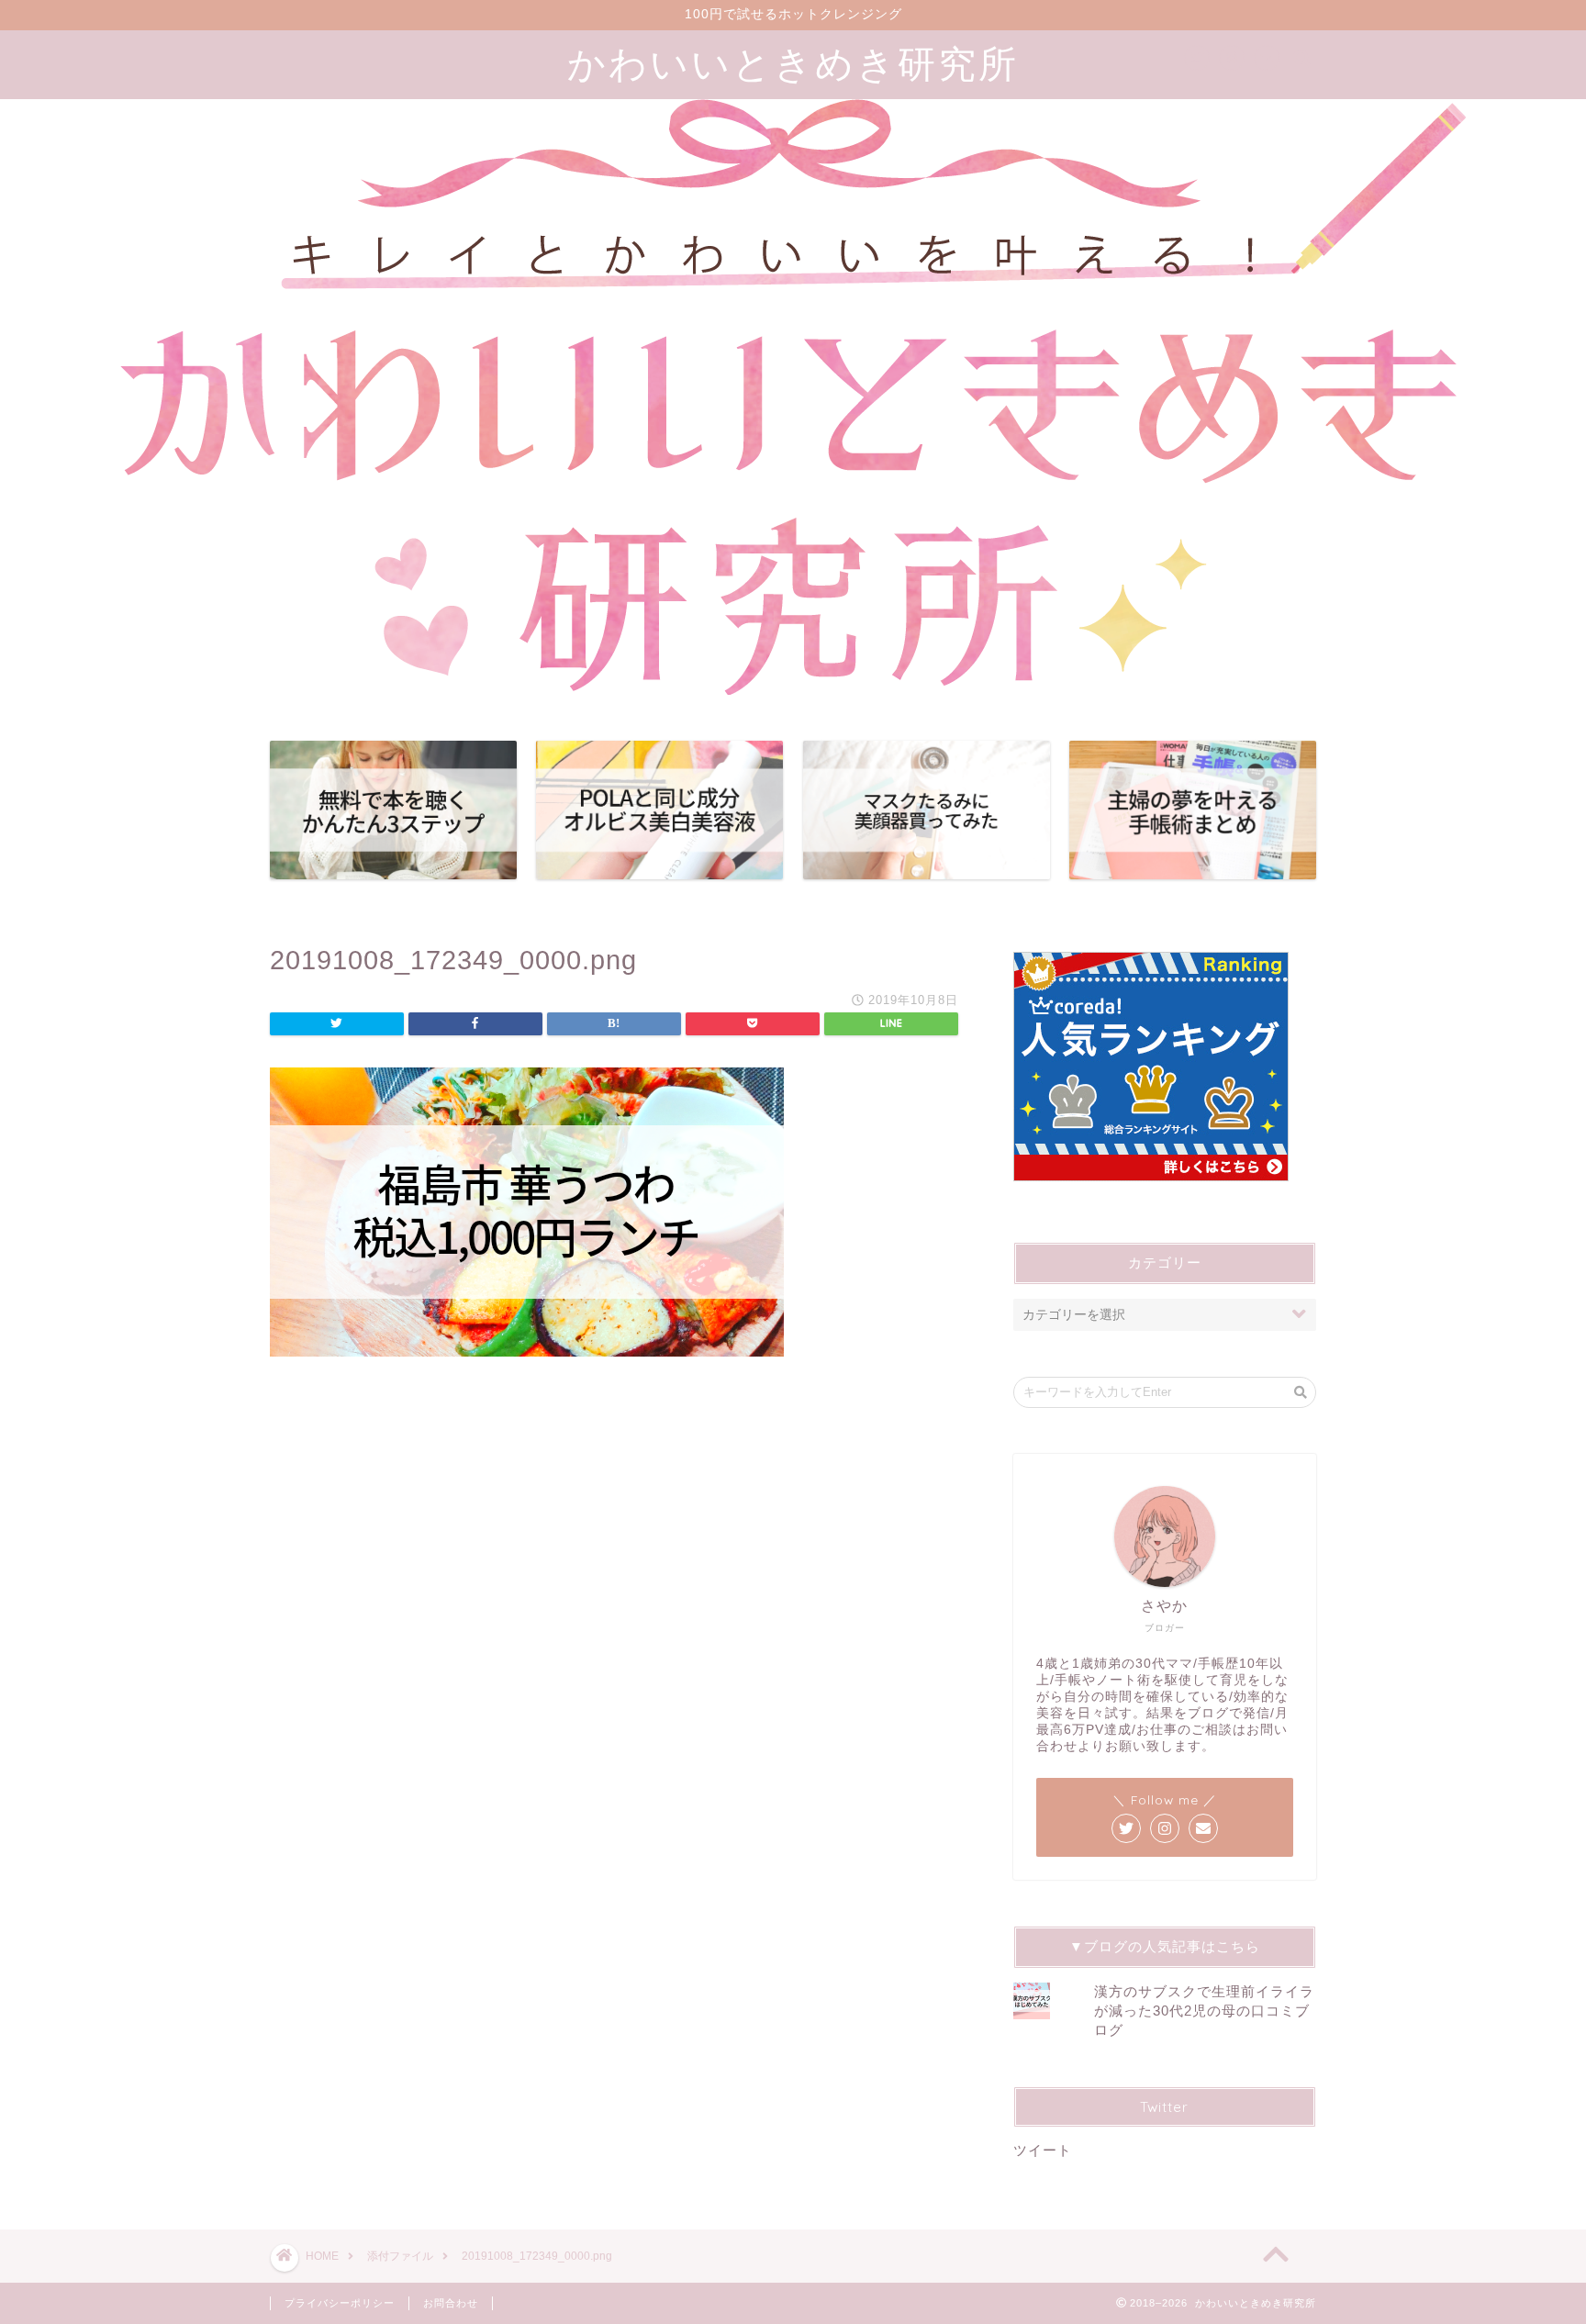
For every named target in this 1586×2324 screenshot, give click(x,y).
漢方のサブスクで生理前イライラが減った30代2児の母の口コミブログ (1204, 2011)
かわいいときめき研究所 (793, 63)
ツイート (1043, 2150)
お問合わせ (451, 2303)
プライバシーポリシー (340, 2303)
